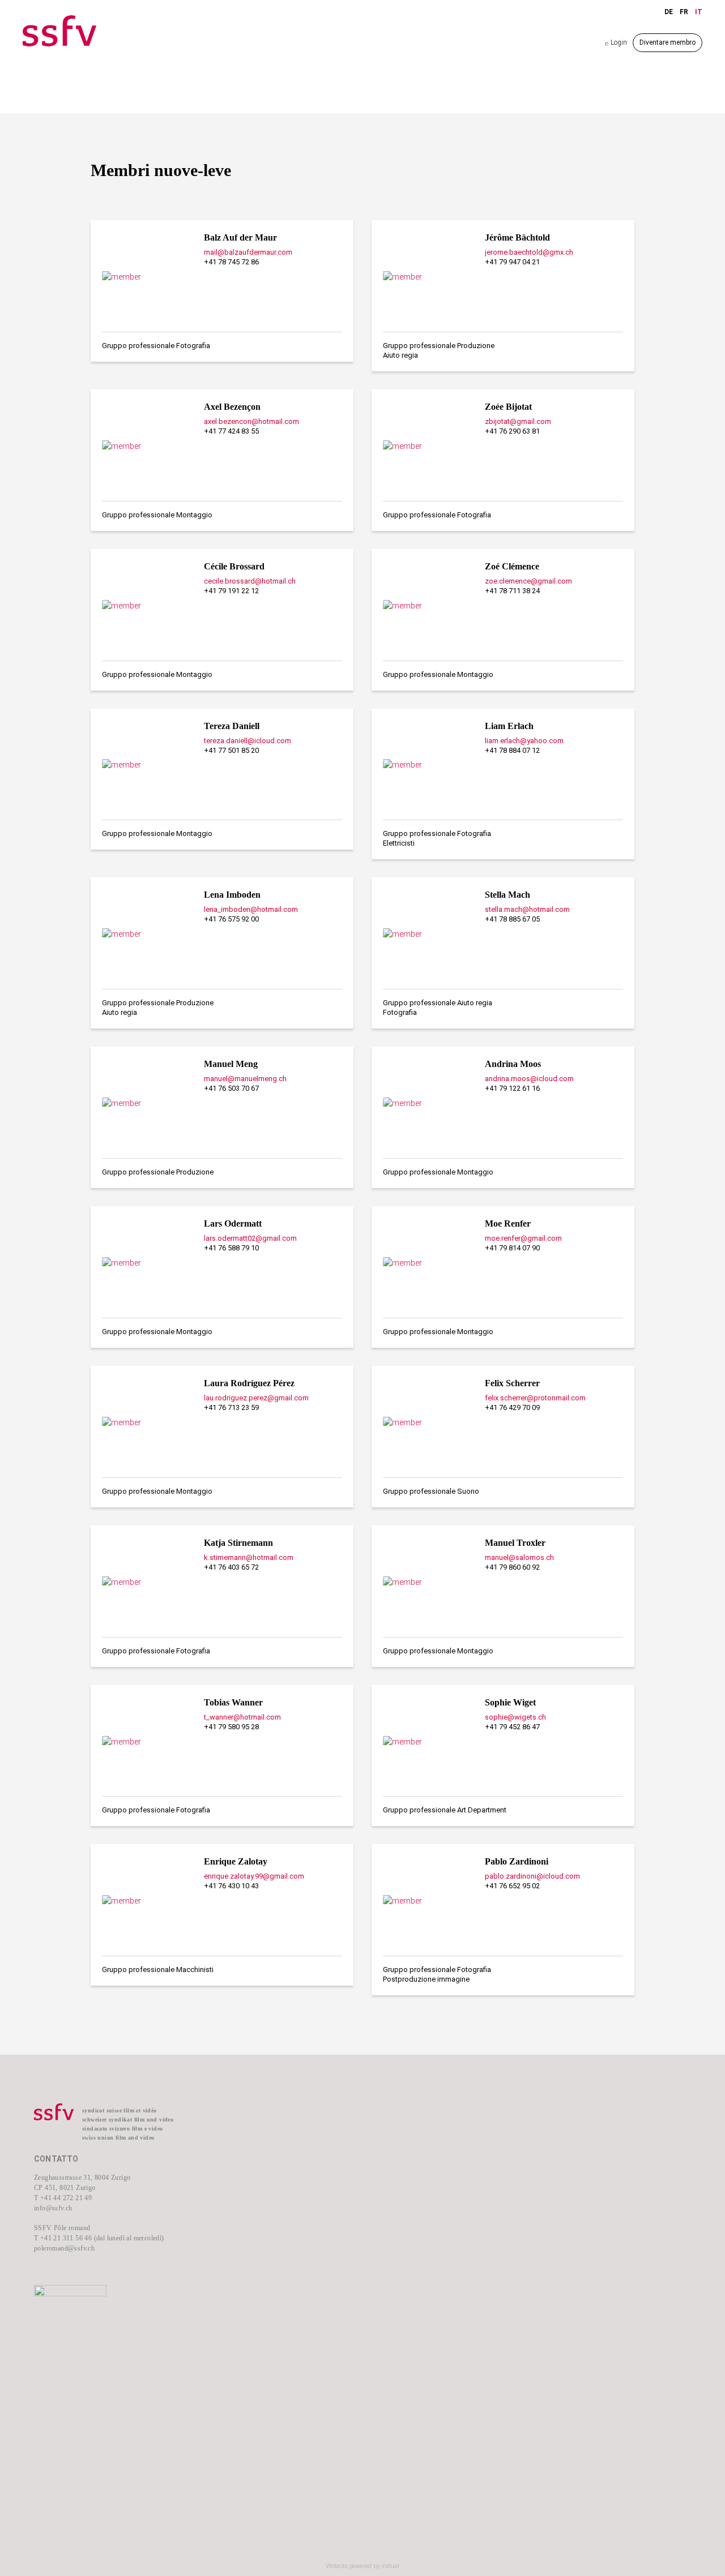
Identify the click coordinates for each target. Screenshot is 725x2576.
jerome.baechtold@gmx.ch (529, 252)
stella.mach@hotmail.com (527, 909)
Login (616, 43)
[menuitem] (295, 2130)
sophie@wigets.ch (515, 1717)
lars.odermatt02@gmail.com (250, 1238)
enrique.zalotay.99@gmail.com (254, 1876)
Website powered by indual (362, 2566)
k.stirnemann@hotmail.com (249, 1557)
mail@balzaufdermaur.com (248, 252)
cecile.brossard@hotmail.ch (250, 581)
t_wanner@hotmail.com (242, 1717)
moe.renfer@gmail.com (523, 1238)
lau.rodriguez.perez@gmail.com (256, 1398)
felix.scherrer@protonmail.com (535, 1398)
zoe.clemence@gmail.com (528, 581)
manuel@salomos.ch (519, 1557)
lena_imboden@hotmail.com (251, 909)
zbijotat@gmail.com (518, 421)
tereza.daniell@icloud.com (248, 741)
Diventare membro (668, 42)
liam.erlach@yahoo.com (524, 741)
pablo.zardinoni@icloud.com (532, 1876)
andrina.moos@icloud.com (529, 1079)
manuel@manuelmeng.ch (245, 1079)
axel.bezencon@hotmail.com (251, 421)
